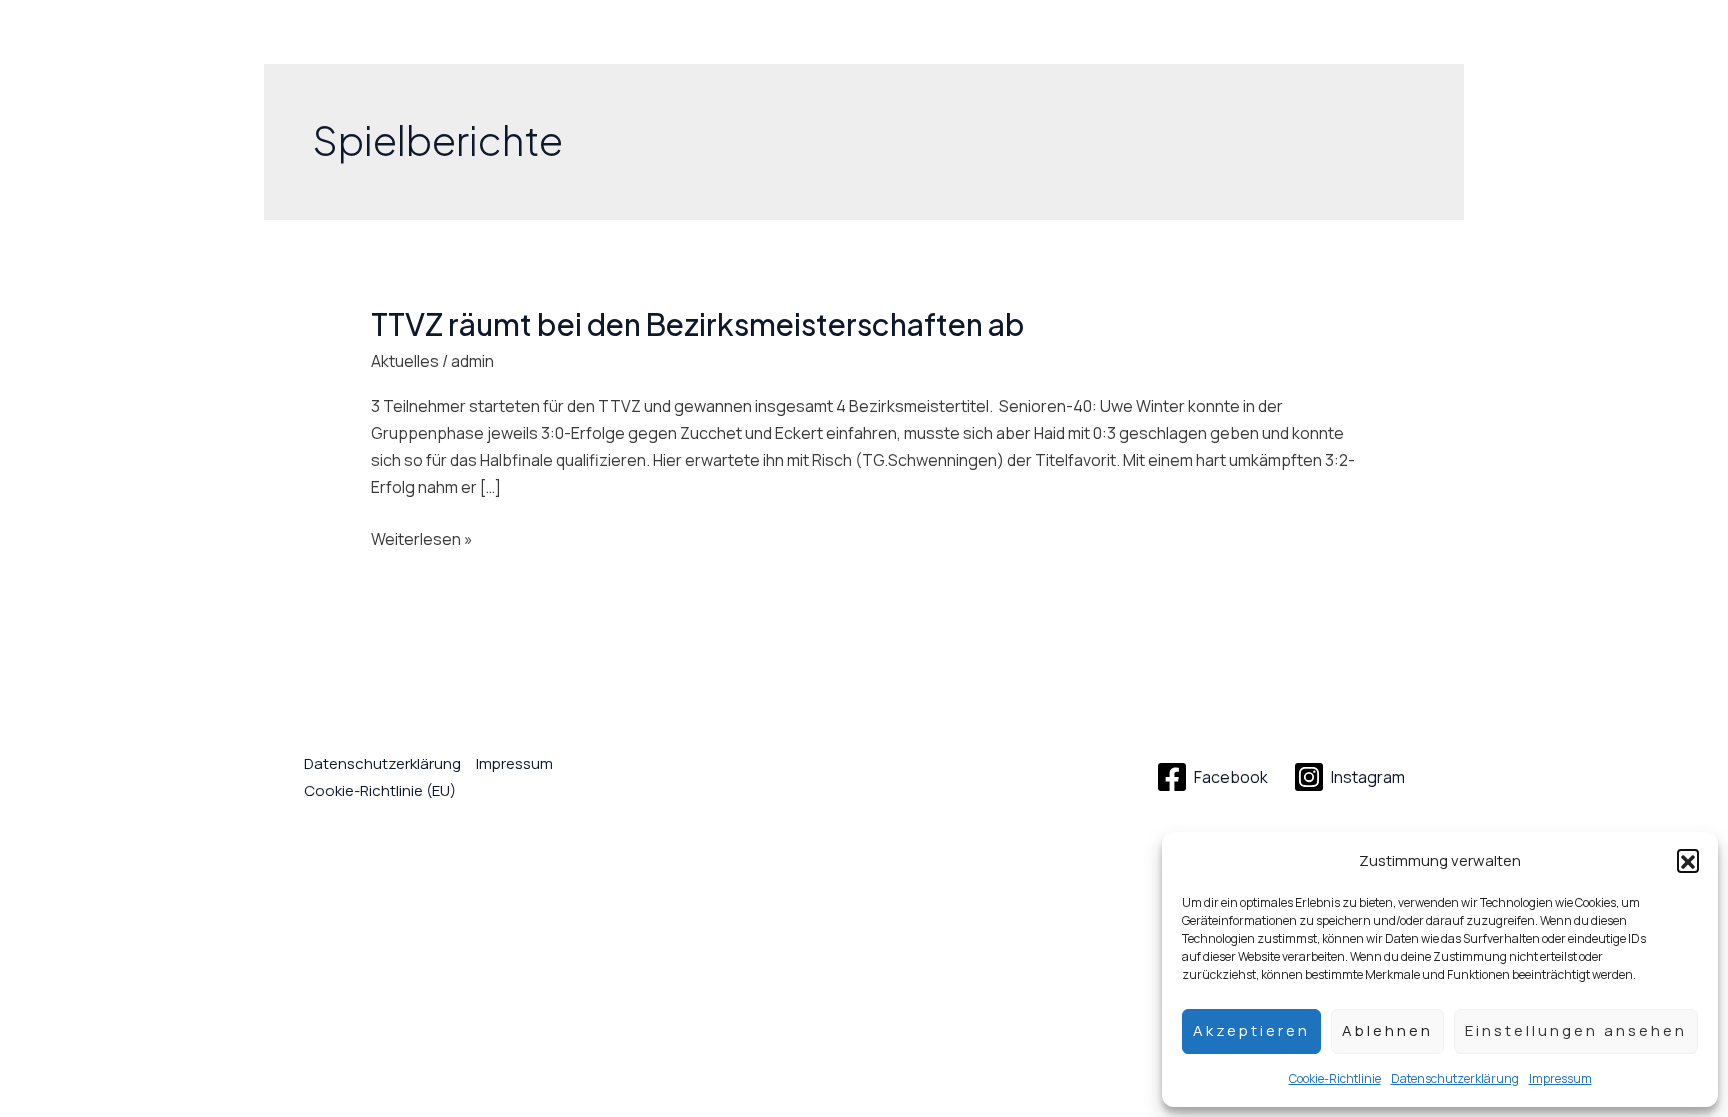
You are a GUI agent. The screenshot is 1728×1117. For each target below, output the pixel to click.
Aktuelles (405, 361)
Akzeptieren (1251, 1030)
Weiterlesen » (422, 538)
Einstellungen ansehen (1576, 1030)
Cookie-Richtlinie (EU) (380, 790)
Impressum (1560, 1078)
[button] (1688, 860)
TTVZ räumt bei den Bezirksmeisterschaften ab (698, 324)
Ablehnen (1387, 1030)
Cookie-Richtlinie (1335, 1078)
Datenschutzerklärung (1455, 1078)
